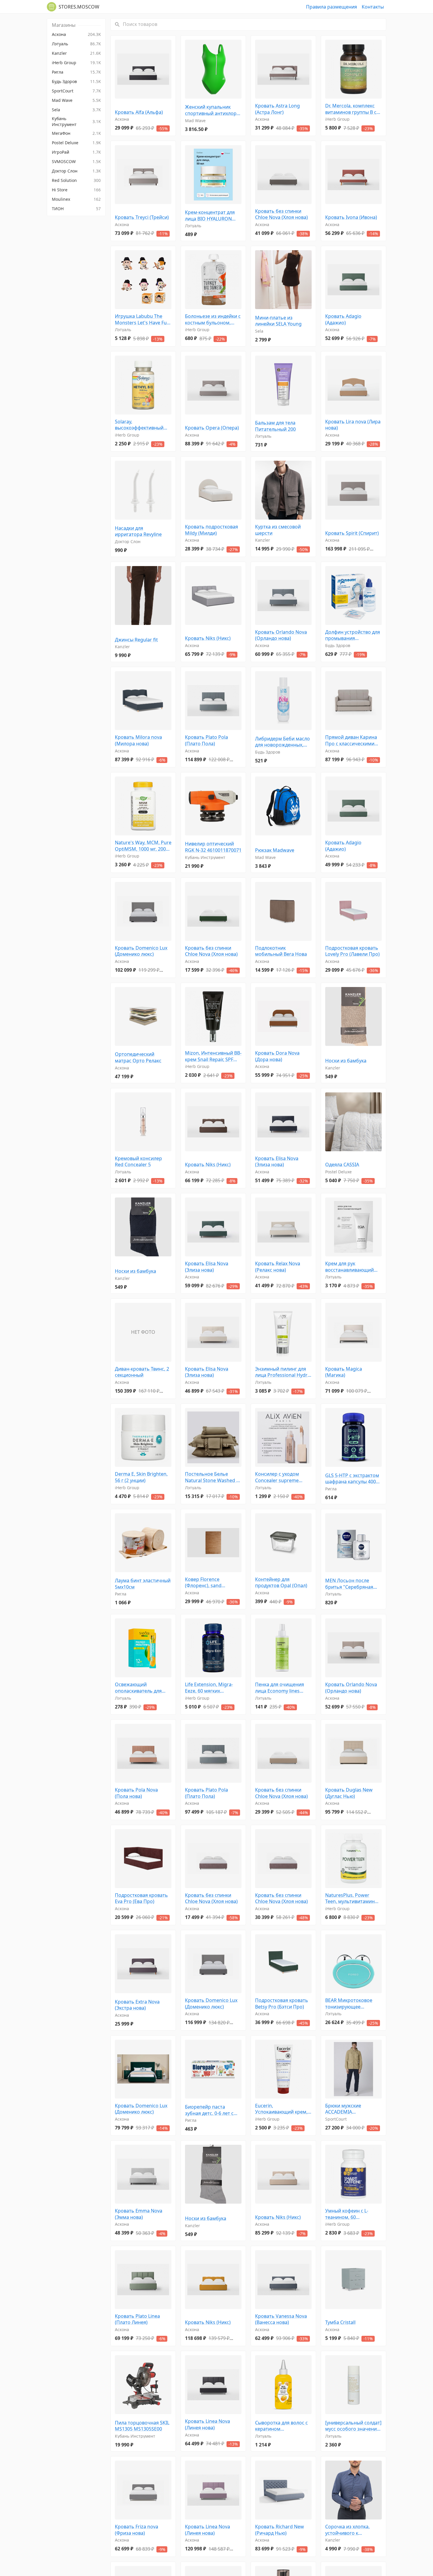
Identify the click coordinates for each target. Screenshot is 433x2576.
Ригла (331, 1489)
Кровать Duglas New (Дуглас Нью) (349, 1793)
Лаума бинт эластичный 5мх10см (143, 1584)
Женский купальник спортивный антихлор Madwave (211, 110)
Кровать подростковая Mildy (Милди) (211, 530)
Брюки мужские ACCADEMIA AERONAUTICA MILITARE (352, 2109)
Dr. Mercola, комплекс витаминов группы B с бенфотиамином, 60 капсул (351, 109)
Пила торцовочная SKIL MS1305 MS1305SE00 (142, 2426)
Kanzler (263, 540)
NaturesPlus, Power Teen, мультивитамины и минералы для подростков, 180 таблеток (352, 1899)
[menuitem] (76, 34)
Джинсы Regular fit (136, 640)
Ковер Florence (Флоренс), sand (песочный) (203, 1583)
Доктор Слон (128, 541)
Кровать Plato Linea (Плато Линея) (137, 2319)
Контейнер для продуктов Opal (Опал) (281, 1583)
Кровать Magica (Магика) (344, 1372)
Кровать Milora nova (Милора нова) (138, 740)
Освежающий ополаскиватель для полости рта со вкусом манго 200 (141, 1688)
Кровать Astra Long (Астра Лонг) (277, 109)
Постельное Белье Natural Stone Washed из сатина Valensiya (213, 1477)
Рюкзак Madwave (275, 850)
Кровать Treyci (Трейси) (142, 217)
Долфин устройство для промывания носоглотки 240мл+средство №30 (353, 635)
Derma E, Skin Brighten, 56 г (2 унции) (141, 1477)
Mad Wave (195, 121)
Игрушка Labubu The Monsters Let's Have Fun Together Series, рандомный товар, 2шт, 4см (142, 320)
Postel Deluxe (338, 1172)
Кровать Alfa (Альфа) (139, 112)
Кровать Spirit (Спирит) (352, 533)
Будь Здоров (338, 645)
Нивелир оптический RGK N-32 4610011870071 (213, 847)
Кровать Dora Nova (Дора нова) (277, 1056)
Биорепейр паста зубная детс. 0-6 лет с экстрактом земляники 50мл (211, 2110)
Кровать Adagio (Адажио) (343, 320)
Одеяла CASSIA (342, 1165)
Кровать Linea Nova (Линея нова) (208, 2425)
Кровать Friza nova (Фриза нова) (137, 2530)
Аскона (122, 119)
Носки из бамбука (346, 1061)
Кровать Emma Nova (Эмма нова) (139, 2214)
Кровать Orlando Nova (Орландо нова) (281, 635)
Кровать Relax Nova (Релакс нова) (278, 1267)
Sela (259, 331)
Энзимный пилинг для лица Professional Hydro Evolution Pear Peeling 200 (283, 1372)
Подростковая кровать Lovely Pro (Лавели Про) (352, 951)
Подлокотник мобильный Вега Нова (281, 951)
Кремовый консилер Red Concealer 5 (138, 1162)
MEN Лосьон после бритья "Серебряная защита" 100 (349, 1584)
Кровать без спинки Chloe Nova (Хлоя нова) (281, 214)
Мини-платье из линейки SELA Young (278, 321)
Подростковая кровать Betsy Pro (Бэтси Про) (282, 2004)
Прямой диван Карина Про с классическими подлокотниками (351, 740)
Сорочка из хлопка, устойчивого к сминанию (347, 2530)
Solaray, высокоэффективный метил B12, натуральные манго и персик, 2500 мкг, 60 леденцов (143, 425)
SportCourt (336, 2119)
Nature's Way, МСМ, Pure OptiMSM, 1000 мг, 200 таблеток (143, 846)
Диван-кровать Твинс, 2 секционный (142, 1372)
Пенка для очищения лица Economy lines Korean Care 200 (280, 1688)
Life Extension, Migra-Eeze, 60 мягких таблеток (209, 1688)
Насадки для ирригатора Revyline (138, 531)
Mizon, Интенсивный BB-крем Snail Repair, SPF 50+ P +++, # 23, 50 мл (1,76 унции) (213, 1056)
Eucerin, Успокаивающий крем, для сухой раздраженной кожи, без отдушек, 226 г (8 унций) (281, 2109)
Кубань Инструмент (205, 857)
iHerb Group (337, 119)
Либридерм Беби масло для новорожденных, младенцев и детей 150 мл (282, 742)
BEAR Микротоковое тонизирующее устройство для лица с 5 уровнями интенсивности (353, 2004)
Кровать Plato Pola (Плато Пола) (206, 740)
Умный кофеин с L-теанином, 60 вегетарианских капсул (352, 2214)
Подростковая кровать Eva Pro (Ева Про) (141, 1899)
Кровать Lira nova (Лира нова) (353, 425)
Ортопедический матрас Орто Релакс (138, 1058)
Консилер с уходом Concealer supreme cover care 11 (277, 1477)
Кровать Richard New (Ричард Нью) (280, 2530)
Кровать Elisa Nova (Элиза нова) (277, 1162)
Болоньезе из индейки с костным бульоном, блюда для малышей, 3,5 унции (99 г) (213, 320)
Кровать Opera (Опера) (212, 428)
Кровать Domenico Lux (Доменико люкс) (141, 951)
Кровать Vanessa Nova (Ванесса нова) (281, 2319)
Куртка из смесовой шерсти (278, 530)
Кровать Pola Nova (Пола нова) (136, 1793)
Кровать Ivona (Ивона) (351, 217)
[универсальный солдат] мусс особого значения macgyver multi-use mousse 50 (353, 2426)
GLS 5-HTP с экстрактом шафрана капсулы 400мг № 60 (353, 1479)
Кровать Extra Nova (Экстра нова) (137, 2005)
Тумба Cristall (340, 2322)
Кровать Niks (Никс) (208, 638)
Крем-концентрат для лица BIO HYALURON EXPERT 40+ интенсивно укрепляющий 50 (212, 216)
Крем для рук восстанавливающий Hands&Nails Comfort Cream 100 (350, 1267)
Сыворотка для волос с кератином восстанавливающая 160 (281, 2426)
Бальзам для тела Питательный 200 (275, 426)
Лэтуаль (193, 226)
